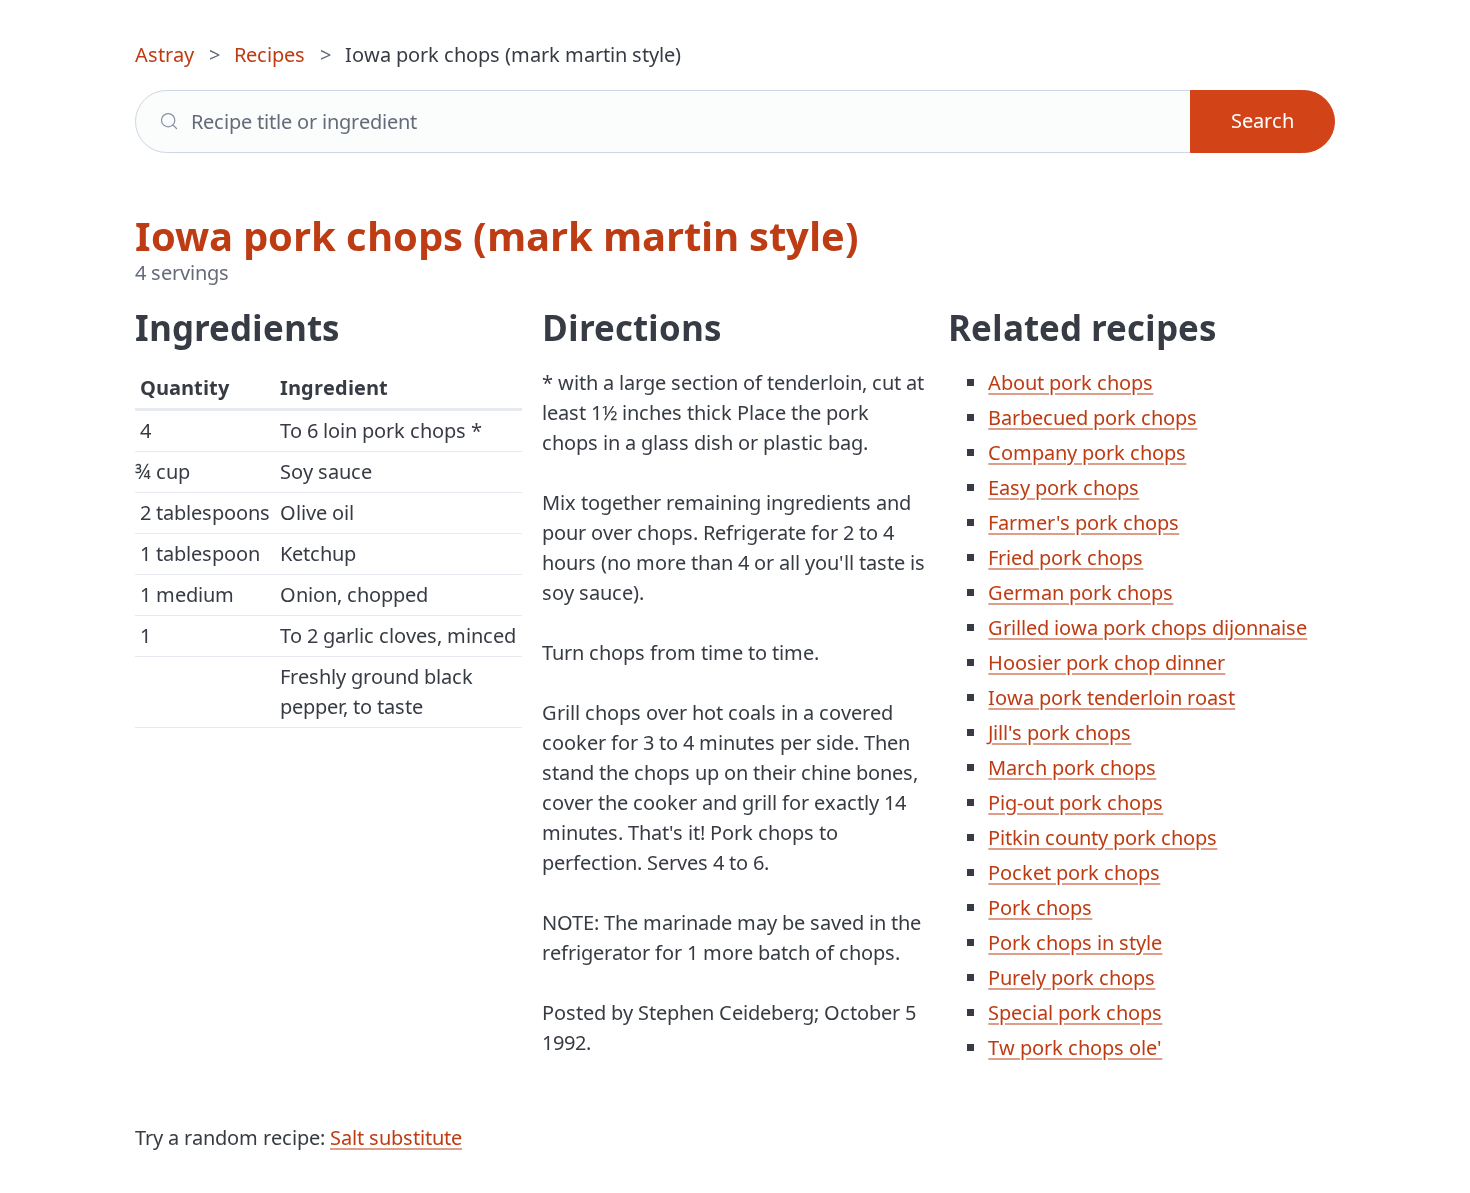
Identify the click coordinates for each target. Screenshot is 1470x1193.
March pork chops (1072, 767)
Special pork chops (1075, 1012)
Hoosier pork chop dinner (1106, 662)
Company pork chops (1087, 452)
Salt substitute (396, 1137)
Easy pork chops (1063, 487)
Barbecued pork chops (1092, 417)
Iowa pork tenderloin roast (1111, 697)
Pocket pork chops (1074, 872)
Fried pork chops (1065, 557)
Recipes (269, 54)
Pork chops (1040, 907)
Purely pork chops (1071, 977)
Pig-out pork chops (1075, 802)
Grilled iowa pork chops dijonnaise (1147, 627)
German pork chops (1080, 592)
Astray (164, 54)
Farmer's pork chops (1083, 522)
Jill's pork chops (1059, 732)
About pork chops (1070, 382)
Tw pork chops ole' (1075, 1047)
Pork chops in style (1075, 942)
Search (1262, 120)
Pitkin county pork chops (1102, 837)
